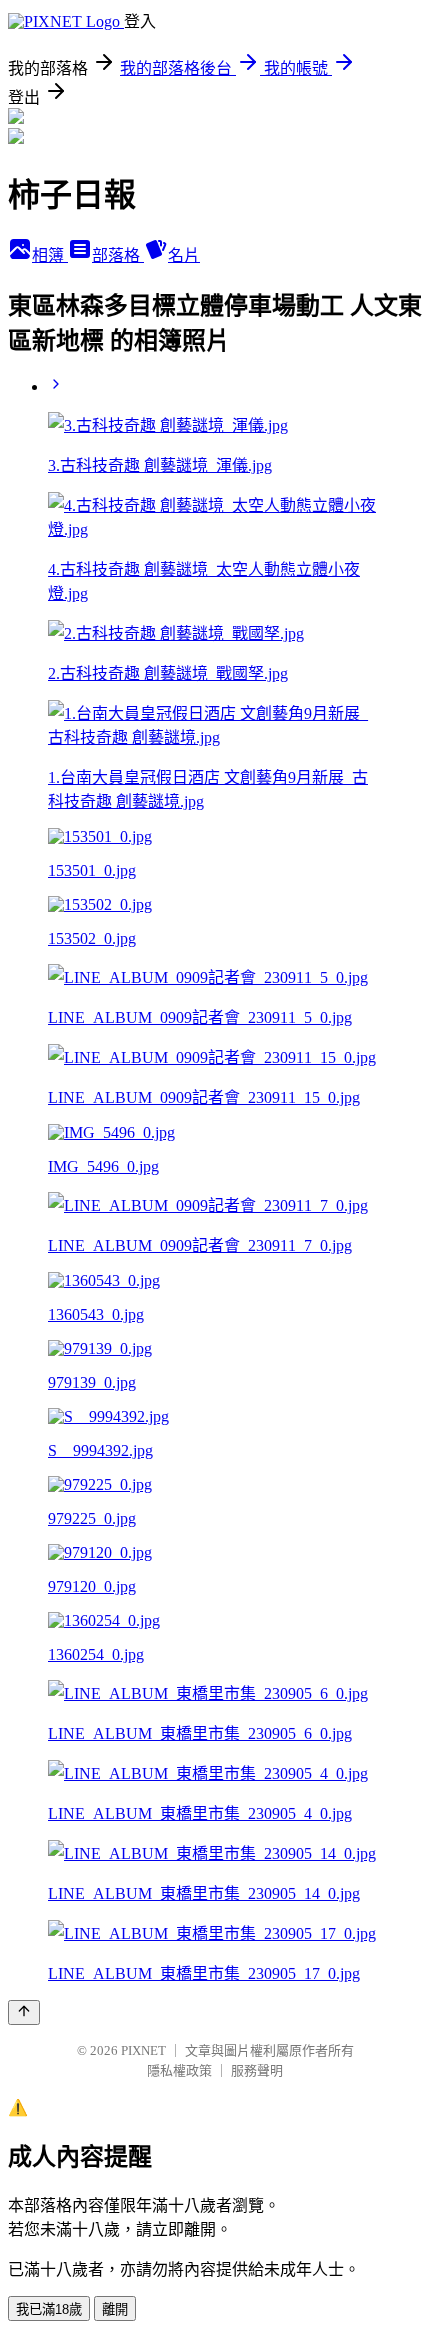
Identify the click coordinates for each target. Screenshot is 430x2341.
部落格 (118, 255)
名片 (184, 255)
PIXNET (143, 2050)
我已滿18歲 (49, 2309)
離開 (115, 2309)
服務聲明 (257, 2070)
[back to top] (24, 2012)
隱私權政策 (179, 2070)
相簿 (50, 255)
